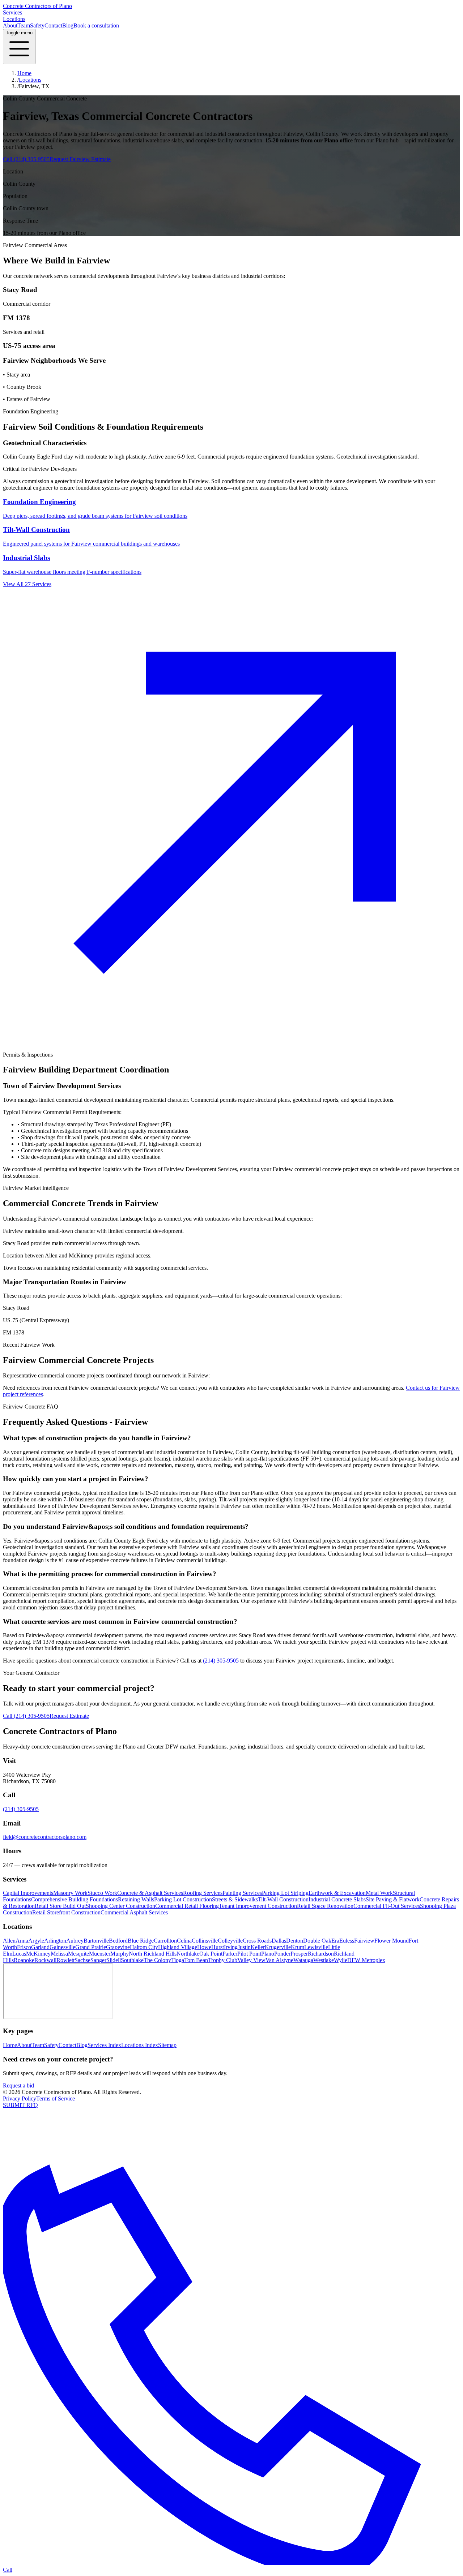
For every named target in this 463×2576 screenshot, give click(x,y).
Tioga (178, 1960)
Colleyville (230, 1941)
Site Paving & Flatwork (393, 1899)
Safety (37, 25)
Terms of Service (56, 2098)
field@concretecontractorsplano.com (45, 1837)
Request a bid (18, 2085)
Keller (258, 1947)
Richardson (321, 1954)
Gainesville (62, 1947)
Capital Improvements (28, 1893)
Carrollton (165, 1941)
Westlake (324, 1960)
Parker (230, 1954)
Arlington (55, 1941)
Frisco (24, 1947)
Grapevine (118, 1947)
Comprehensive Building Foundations (75, 1899)
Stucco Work (102, 1893)
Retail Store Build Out (60, 1906)
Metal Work (379, 1893)
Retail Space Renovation (325, 1906)
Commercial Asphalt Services (134, 1912)
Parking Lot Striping (285, 1893)
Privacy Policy (20, 2098)
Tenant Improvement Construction (258, 1906)
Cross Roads (257, 1941)
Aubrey (75, 1941)
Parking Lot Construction (183, 1899)
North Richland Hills (153, 1954)
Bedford (118, 1941)
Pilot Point (249, 1954)
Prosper (299, 1954)
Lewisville (316, 1947)
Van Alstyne (279, 1960)
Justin (244, 1947)
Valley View (251, 1960)
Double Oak (317, 1941)
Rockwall (45, 1960)
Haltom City (144, 1947)
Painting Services (242, 1893)
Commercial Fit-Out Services (387, 1906)
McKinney (38, 1954)
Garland (40, 1947)
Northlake (188, 1954)
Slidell (114, 1960)
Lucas (19, 1954)
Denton (295, 1941)
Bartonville (96, 1941)
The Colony (157, 1960)
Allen (9, 1941)
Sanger (98, 1960)
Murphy (120, 1954)
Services (12, 12)
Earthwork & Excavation (337, 1893)
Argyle (36, 1941)
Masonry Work (70, 1893)
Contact (53, 25)
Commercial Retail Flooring (187, 1906)
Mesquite (78, 1954)
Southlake (132, 1960)
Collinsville (205, 1941)
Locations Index (140, 2045)
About (10, 25)
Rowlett (65, 1960)
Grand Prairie (91, 1947)
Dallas (279, 1941)
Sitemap (167, 2045)
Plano (268, 1954)
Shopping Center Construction (120, 1906)
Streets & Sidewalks (235, 1899)
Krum (298, 1947)
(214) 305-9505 (221, 1661)
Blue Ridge (141, 1941)
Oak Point (211, 1954)
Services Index (104, 2045)
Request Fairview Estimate (80, 159)
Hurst (218, 1947)
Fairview (364, 1941)
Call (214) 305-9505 (26, 159)
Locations (14, 19)
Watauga (303, 1960)
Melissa (59, 1954)
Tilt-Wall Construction (283, 1899)
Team (24, 25)
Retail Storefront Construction (66, 1912)
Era (335, 1941)
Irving (231, 1947)
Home (24, 73)
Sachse (82, 1960)
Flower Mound (392, 1941)
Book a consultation (96, 25)
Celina (184, 1941)
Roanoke (24, 1960)
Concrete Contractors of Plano (37, 6)
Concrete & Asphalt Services (150, 1893)
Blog (68, 25)
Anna (22, 1941)
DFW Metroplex (366, 1960)
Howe (204, 1947)
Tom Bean (196, 1960)
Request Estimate (69, 1716)
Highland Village (178, 1947)
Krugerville (278, 1947)
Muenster (100, 1954)
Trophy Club (223, 1960)
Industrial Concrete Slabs (337, 1899)
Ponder (282, 1954)
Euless (347, 1941)
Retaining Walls (136, 1899)
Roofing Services (203, 1893)
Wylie (341, 1960)
